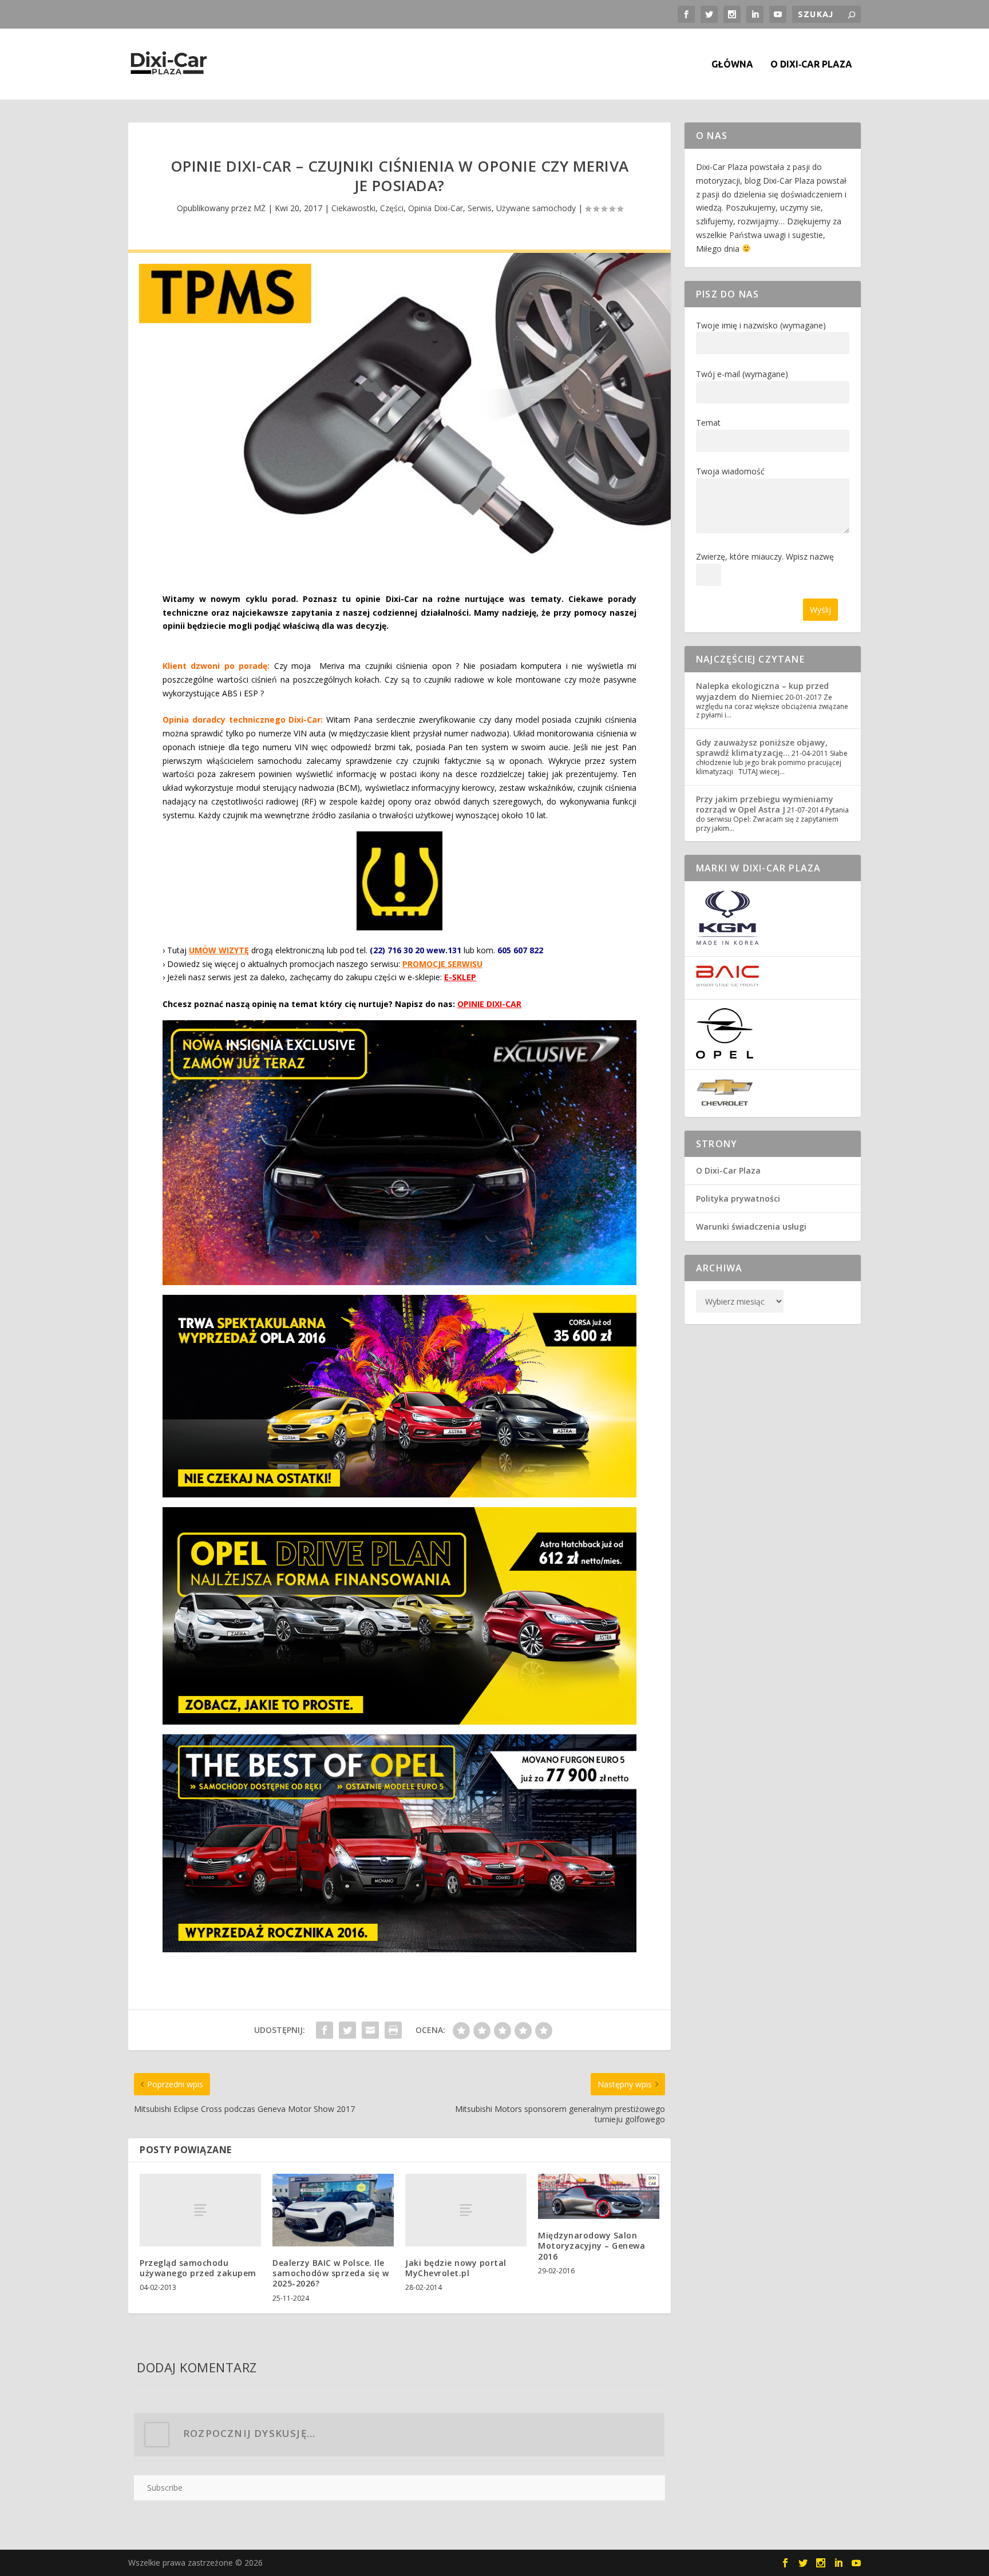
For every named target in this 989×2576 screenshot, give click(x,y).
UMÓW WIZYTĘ (219, 950)
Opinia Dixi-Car (436, 208)
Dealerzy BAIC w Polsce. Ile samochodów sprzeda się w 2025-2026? (331, 2273)
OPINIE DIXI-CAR (489, 1004)
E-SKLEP (460, 977)
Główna (732, 64)
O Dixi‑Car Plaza (811, 64)
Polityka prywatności (738, 1198)
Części (392, 208)
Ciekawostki (353, 208)
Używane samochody (536, 208)
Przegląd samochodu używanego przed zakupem (198, 2268)
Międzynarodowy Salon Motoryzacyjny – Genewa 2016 (592, 2246)
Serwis (480, 208)
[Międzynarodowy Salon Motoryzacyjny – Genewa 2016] (599, 2197)
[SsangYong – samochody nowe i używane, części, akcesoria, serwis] (727, 942)
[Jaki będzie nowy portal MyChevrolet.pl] (466, 2210)
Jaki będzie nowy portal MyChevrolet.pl (456, 2268)
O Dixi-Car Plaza (728, 1170)
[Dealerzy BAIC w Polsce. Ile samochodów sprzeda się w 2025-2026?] (333, 2210)
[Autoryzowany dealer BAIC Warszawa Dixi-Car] (727, 984)
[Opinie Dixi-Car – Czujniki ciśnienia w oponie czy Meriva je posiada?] (399, 411)
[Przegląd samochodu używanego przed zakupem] (200, 2210)
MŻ (260, 208)
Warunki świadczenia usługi (751, 1226)
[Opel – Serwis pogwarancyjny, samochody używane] (725, 1055)
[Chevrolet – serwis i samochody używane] (725, 1103)
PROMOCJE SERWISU (442, 964)
